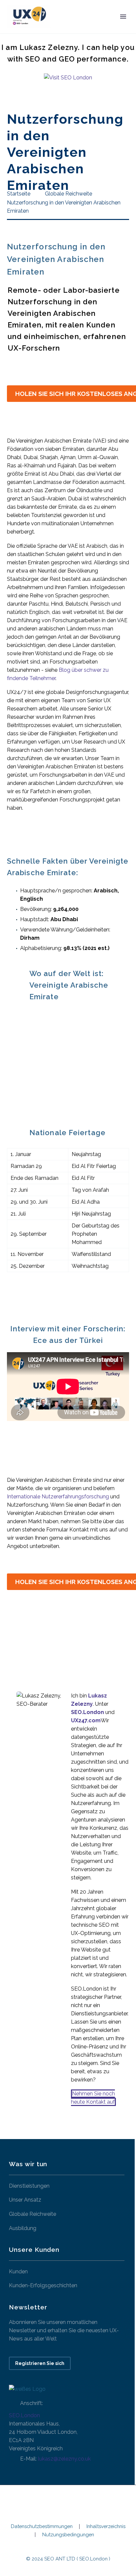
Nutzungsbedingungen (68, 2535)
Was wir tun (115, 27)
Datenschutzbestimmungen (42, 2527)
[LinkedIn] (63, 1638)
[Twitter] (25, 1638)
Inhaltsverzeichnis (106, 2527)
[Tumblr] (50, 1638)
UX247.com (86, 1720)
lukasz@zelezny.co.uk (64, 2459)
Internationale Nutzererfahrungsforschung (58, 1497)
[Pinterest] (38, 1638)
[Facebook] (13, 1638)
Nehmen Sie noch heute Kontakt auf (93, 2098)
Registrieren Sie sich (40, 2363)
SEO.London (24, 2415)
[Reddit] (75, 1638)
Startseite (74, 27)
